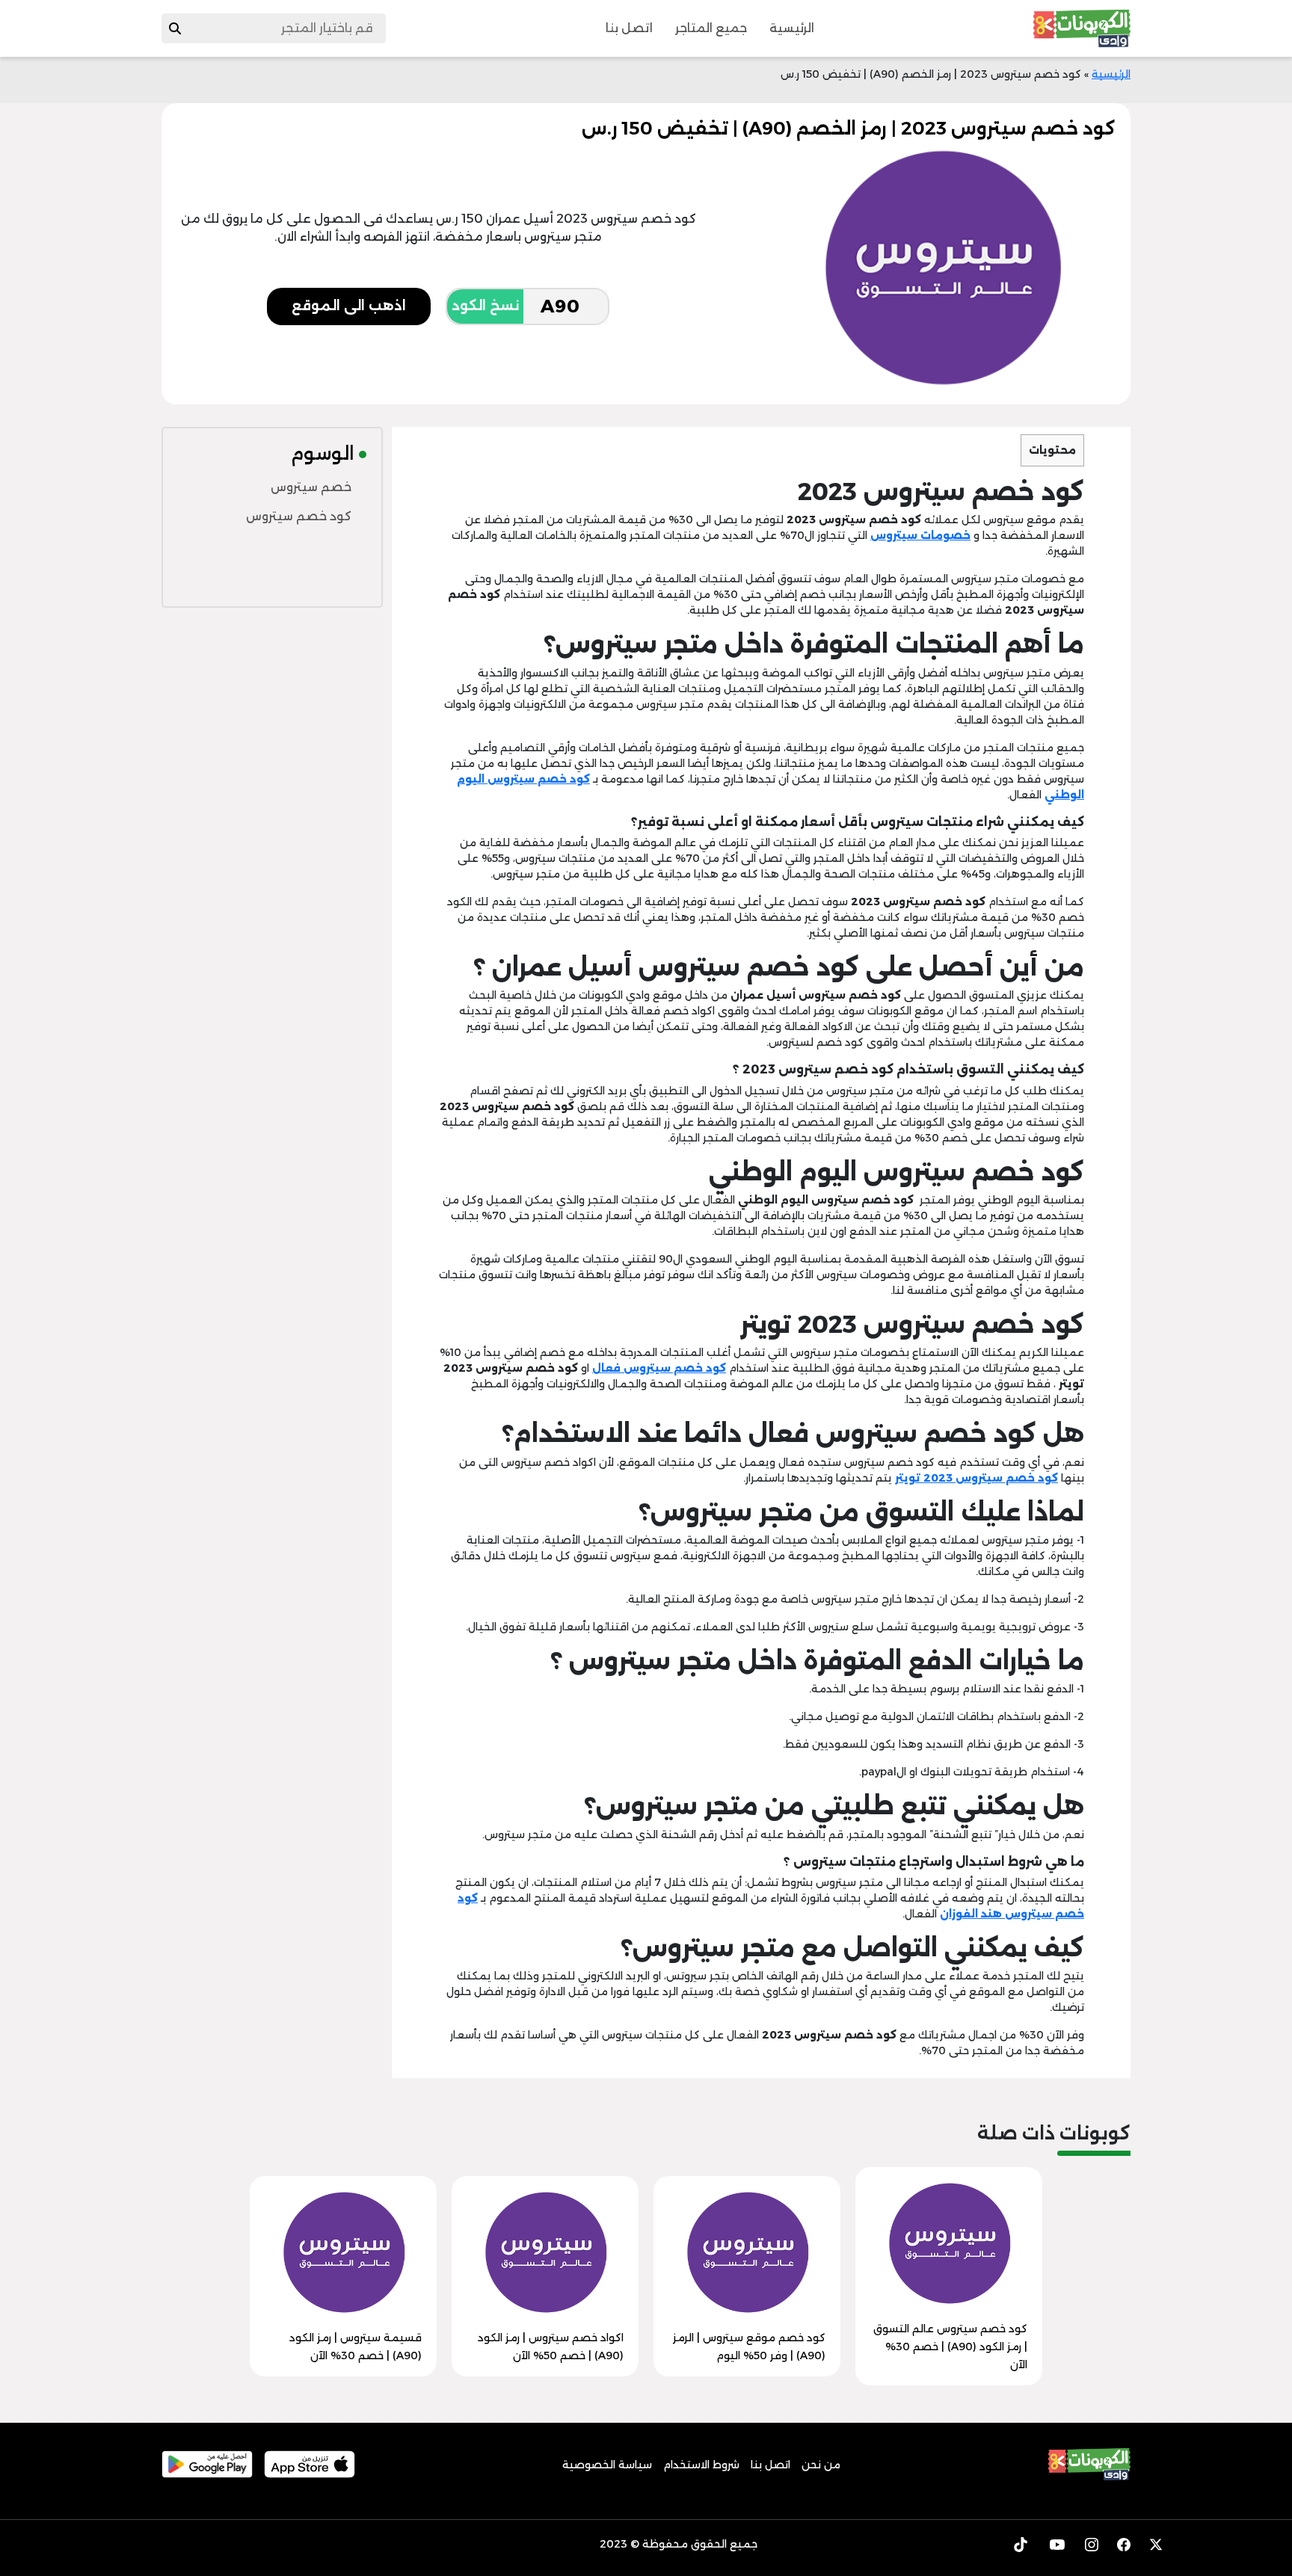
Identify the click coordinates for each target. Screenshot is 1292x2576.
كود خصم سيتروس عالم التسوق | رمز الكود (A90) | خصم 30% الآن (950, 2347)
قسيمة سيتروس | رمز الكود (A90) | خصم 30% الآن (356, 2347)
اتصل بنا (629, 28)
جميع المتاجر (711, 28)
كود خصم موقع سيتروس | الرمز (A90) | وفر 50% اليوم (749, 2347)
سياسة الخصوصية (607, 2465)
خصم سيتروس (311, 487)
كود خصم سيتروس (299, 516)
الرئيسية (792, 28)
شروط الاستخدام (701, 2465)
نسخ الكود (485, 306)
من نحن (821, 2465)
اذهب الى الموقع (349, 306)
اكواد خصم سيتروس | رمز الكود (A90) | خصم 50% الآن (551, 2347)
